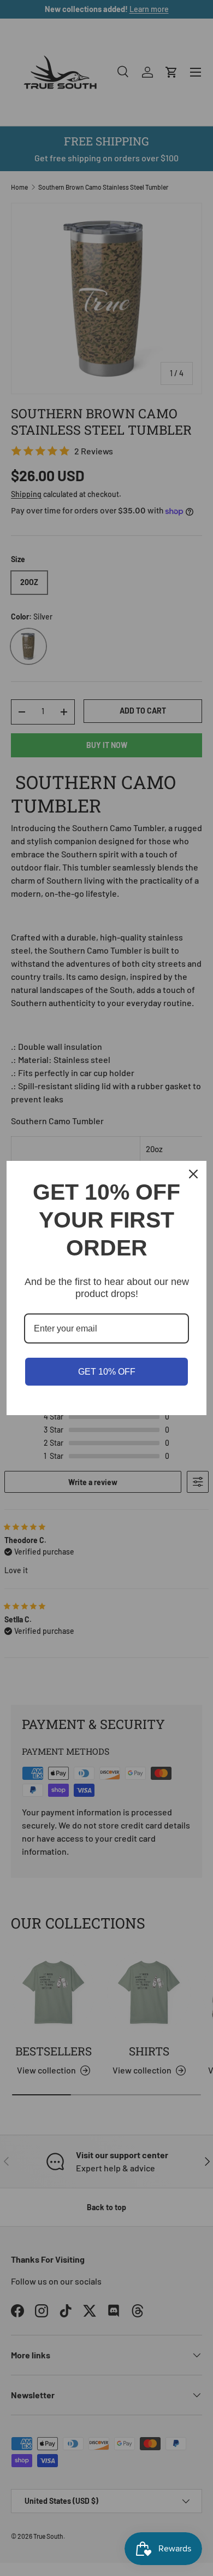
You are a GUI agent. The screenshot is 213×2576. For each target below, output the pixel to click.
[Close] (193, 1174)
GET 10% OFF (107, 1372)
